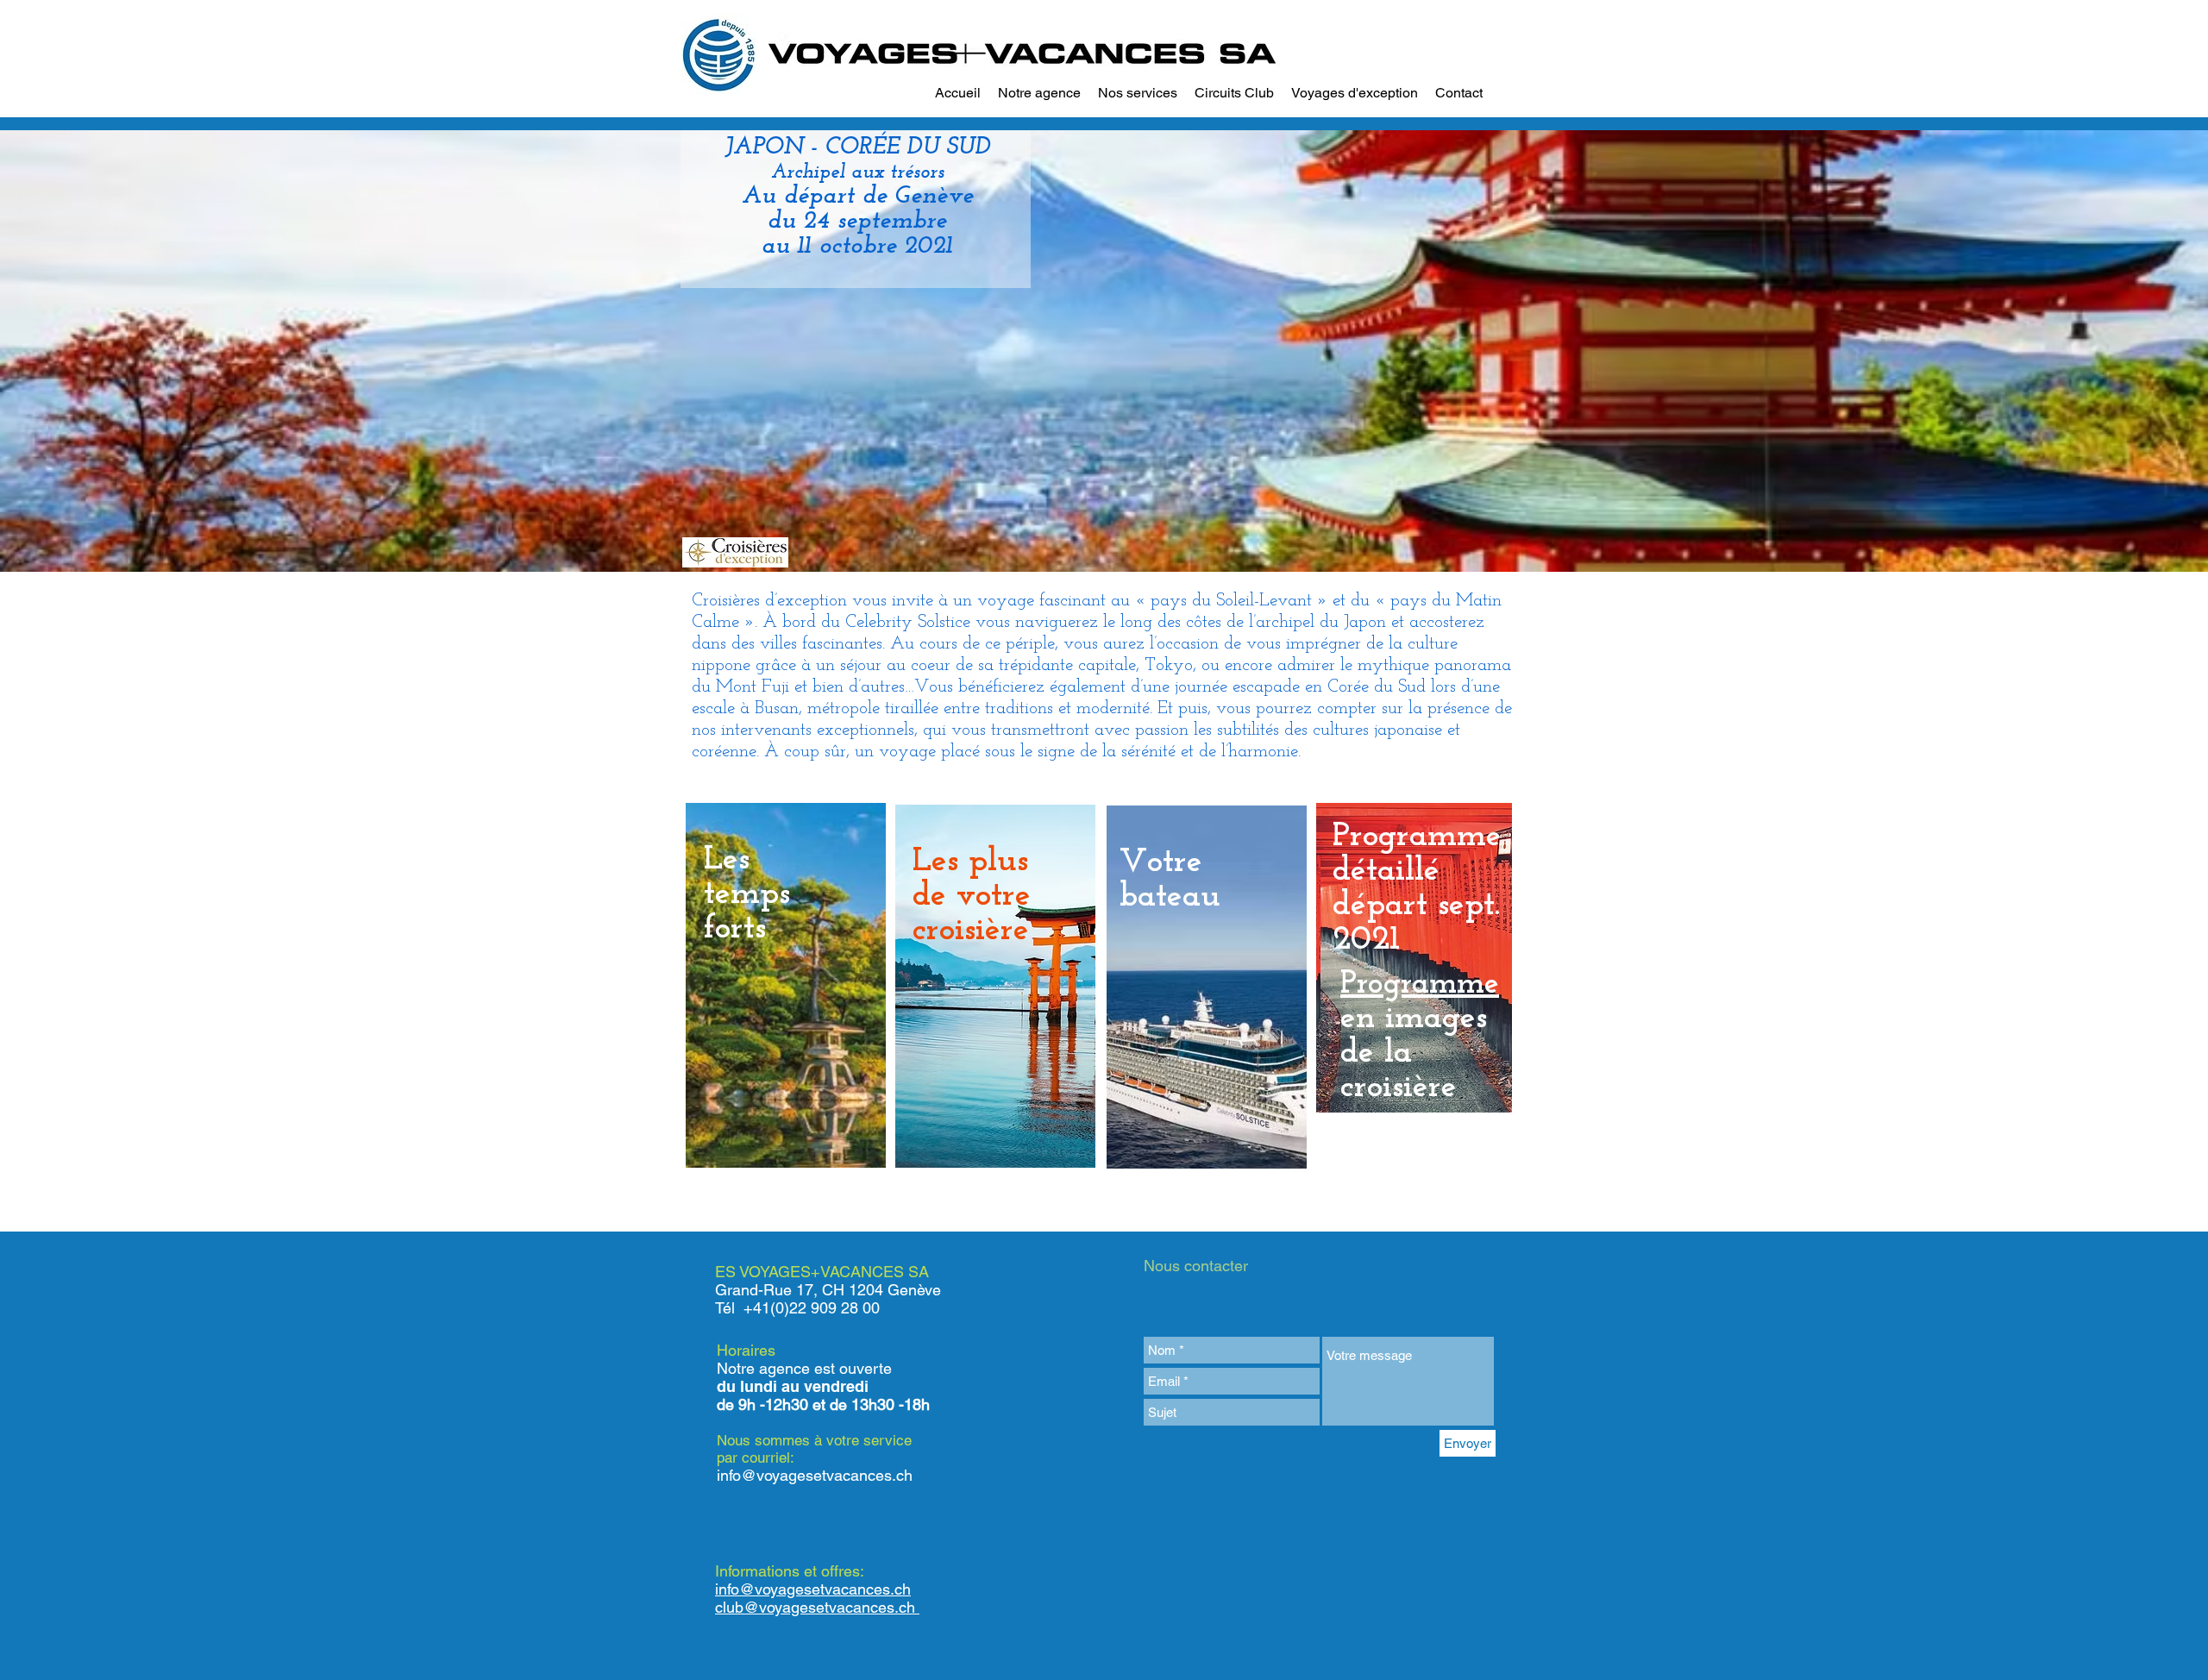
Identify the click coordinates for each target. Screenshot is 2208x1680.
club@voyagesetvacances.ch (817, 1607)
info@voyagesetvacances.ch (815, 1475)
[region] (786, 985)
